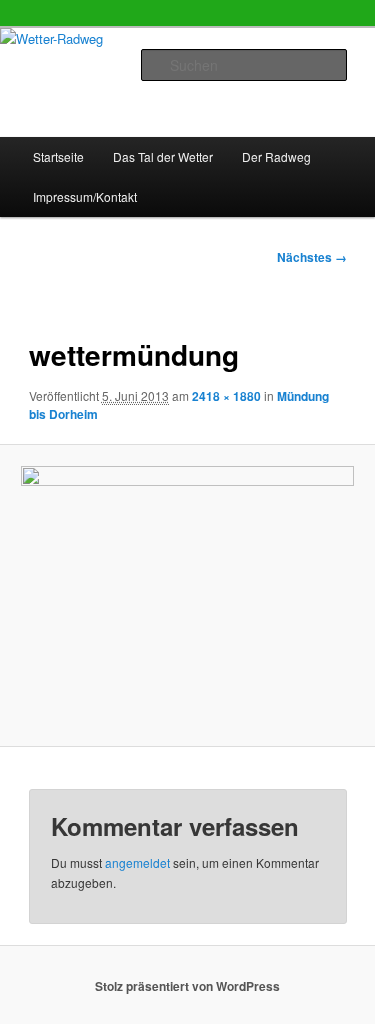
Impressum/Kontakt (85, 196)
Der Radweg (276, 156)
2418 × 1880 (226, 396)
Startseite (58, 156)
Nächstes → (312, 257)
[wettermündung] (187, 595)
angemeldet (137, 862)
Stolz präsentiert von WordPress (187, 986)
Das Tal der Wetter (163, 156)
